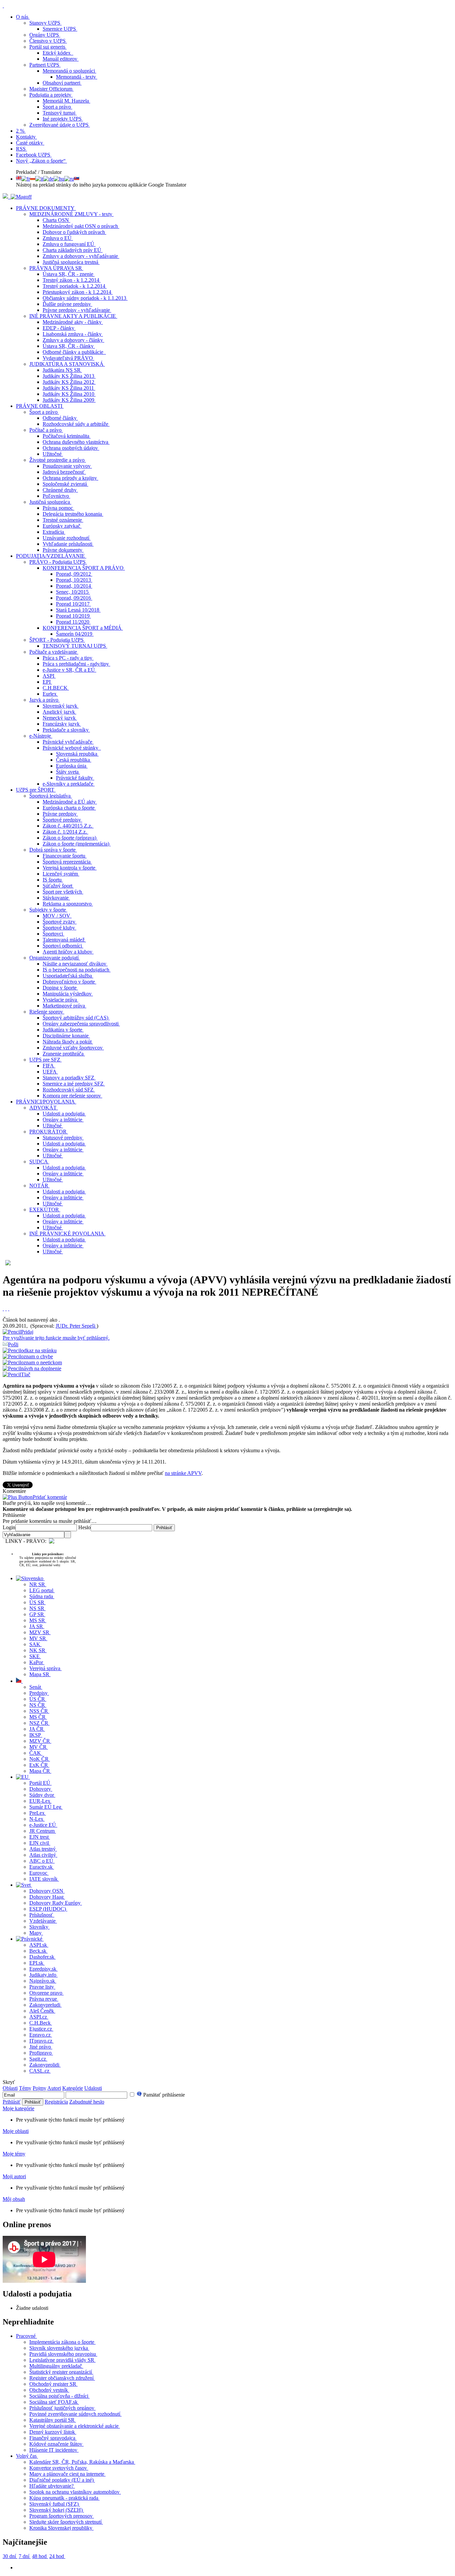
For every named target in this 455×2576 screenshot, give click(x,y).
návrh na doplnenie (41, 1368)
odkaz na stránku (39, 1350)
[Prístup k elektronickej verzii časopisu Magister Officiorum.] (21, 197)
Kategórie (73, 2088)
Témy (25, 2088)
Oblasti (10, 2088)
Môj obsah (14, 2199)
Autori (54, 2088)
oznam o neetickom (41, 1362)
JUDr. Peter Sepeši (76, 1326)
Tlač (26, 1374)
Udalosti (93, 2088)
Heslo (84, 1527)
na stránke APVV (183, 1473)
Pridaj (56, 1335)
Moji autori (14, 2176)
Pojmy (39, 2088)
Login (9, 1527)
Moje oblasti (16, 2131)
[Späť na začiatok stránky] (3, 5)
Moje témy (14, 2154)
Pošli (13, 1344)
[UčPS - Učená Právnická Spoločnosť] (6, 197)
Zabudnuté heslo (87, 2102)
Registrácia (56, 2102)
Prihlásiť (12, 2102)
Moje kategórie (18, 2108)
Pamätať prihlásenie (163, 2095)
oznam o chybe (37, 1356)
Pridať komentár (50, 1497)
